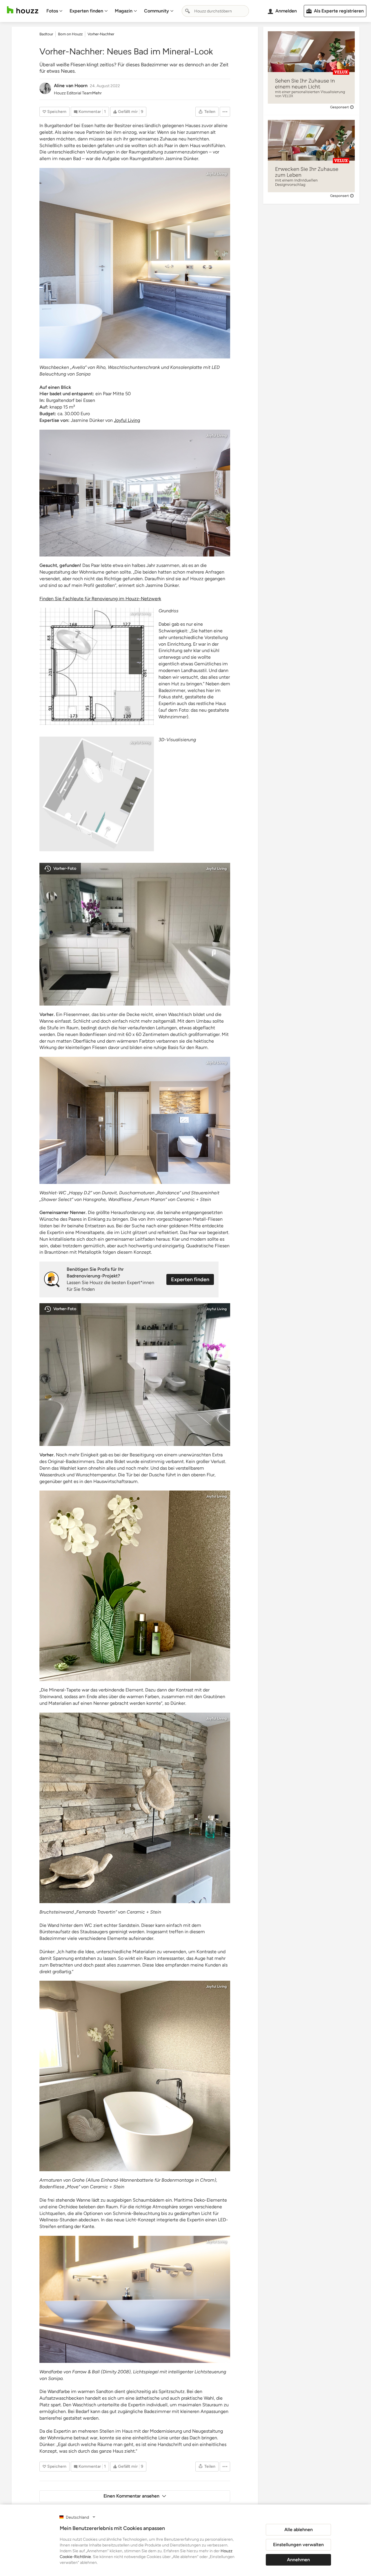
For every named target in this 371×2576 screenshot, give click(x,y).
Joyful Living (216, 174)
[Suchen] (188, 11)
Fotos (52, 11)
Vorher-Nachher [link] (101, 34)
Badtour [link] (46, 34)
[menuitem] (54, 11)
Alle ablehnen (299, 2530)
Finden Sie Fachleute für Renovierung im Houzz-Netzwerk (100, 599)
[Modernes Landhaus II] (135, 493)
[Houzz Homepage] (23, 10)
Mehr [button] (97, 93)
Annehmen (298, 2560)
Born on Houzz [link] (70, 34)
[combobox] (215, 11)
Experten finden (86, 11)
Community (157, 11)
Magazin (124, 11)
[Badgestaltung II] (135, 263)
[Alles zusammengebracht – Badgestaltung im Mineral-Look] (97, 666)
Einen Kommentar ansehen (131, 2496)
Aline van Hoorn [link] (71, 86)
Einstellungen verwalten (298, 2545)
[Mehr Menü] (225, 112)
